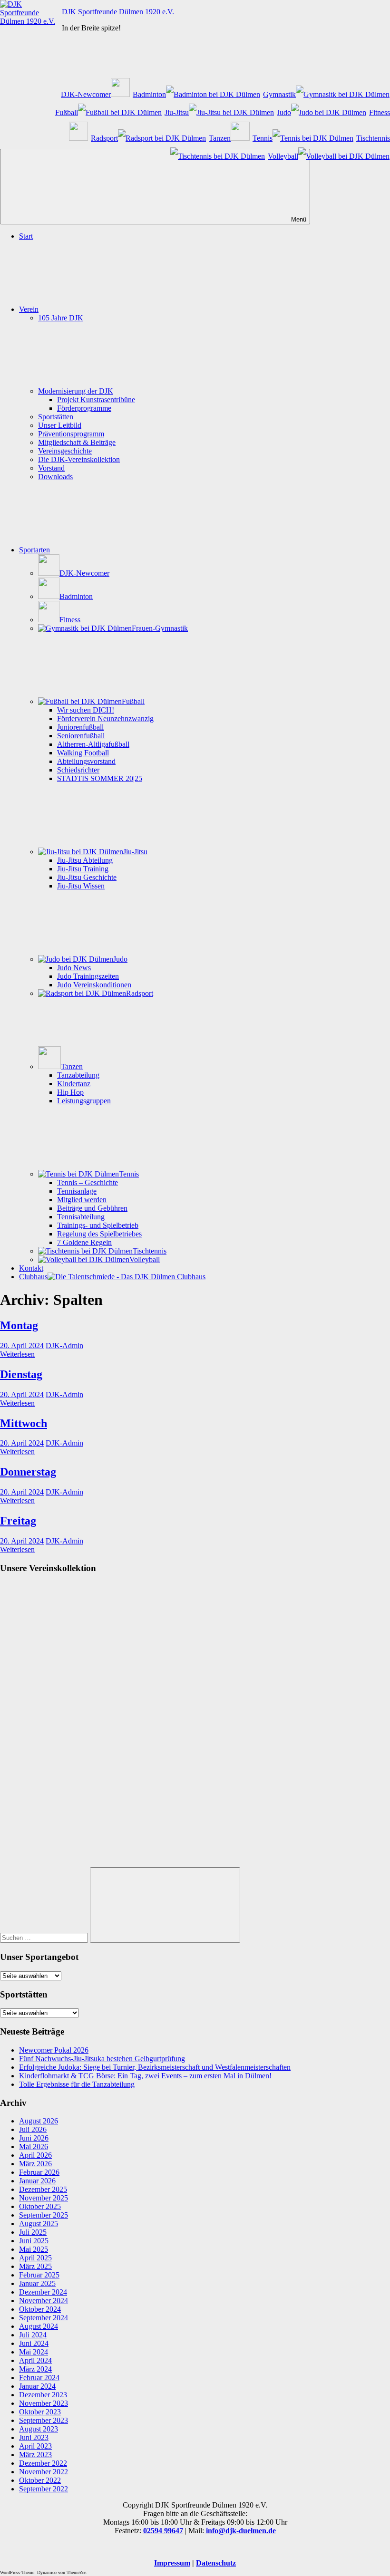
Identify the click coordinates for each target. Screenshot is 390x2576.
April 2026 (35, 2155)
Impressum (172, 2563)
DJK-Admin (64, 1346)
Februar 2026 (39, 2172)
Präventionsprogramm (71, 434)
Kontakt (31, 1268)
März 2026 (35, 2164)
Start (26, 236)
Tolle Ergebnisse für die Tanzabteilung (77, 2084)
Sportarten (34, 550)
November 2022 (44, 2472)
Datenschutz (216, 2563)
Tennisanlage (77, 1191)
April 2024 (35, 2360)
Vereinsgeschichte (65, 451)
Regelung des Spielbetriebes (99, 1234)
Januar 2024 (37, 2386)
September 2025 (44, 2215)
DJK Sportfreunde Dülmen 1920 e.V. (118, 12)
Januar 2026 (37, 2181)
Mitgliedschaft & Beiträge (77, 442)
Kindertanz (74, 1084)
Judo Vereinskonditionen (94, 985)
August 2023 (39, 2429)
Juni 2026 (34, 2138)
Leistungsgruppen (84, 1101)
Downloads (55, 477)
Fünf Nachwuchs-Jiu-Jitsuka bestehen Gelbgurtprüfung (102, 2059)
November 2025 (44, 2198)
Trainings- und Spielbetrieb (98, 1225)
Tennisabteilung (81, 1217)
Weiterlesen (17, 1354)
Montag (19, 1325)
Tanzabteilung (78, 1075)
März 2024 (35, 2369)
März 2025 (35, 2266)
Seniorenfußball (81, 736)
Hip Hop (70, 1092)
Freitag (18, 1521)
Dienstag (21, 1374)
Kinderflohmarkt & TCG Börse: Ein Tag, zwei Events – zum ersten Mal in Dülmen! (145, 2076)
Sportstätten (56, 417)
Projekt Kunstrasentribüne (96, 400)
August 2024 (39, 2326)
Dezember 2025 (43, 2189)
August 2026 (39, 2121)
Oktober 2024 (40, 2309)
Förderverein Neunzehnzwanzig (105, 719)
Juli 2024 (33, 2335)
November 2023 (44, 2403)
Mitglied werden (82, 1200)
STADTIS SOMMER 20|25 (100, 778)
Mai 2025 (34, 2249)
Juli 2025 (33, 2232)
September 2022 (44, 2489)
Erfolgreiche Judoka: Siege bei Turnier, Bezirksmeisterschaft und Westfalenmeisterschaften (155, 2067)
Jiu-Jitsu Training (83, 869)
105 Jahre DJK (61, 318)
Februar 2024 (39, 2378)
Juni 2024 (34, 2343)
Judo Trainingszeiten (88, 976)
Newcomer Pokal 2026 (54, 2050)
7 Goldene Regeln (84, 1242)
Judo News (74, 968)
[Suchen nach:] (45, 1937)
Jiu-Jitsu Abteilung (85, 860)
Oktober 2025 (40, 2206)
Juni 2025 (34, 2241)
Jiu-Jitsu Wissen (81, 886)
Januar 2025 (37, 2283)
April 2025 (35, 2258)
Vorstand (51, 468)
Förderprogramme (84, 408)
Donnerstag (28, 1472)
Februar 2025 (39, 2275)
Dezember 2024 (43, 2292)
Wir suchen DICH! (86, 710)
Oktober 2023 (40, 2412)
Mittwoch (24, 1423)
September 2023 (44, 2420)
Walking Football (83, 753)
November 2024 (44, 2301)
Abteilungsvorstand (86, 761)
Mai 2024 (34, 2352)
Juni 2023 (34, 2437)
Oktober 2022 (40, 2480)
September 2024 (44, 2318)
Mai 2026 (34, 2147)
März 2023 (35, 2455)
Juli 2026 (33, 2129)
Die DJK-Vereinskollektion (79, 459)
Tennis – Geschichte (88, 1182)
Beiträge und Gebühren (92, 1208)
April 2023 (35, 2446)
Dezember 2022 (43, 2463)
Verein (29, 309)
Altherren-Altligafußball (93, 744)
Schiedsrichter (78, 770)
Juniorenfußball (80, 727)
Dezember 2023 (43, 2395)
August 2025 (39, 2224)
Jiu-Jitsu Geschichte (87, 877)
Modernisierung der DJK (76, 391)
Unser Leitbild (60, 425)
